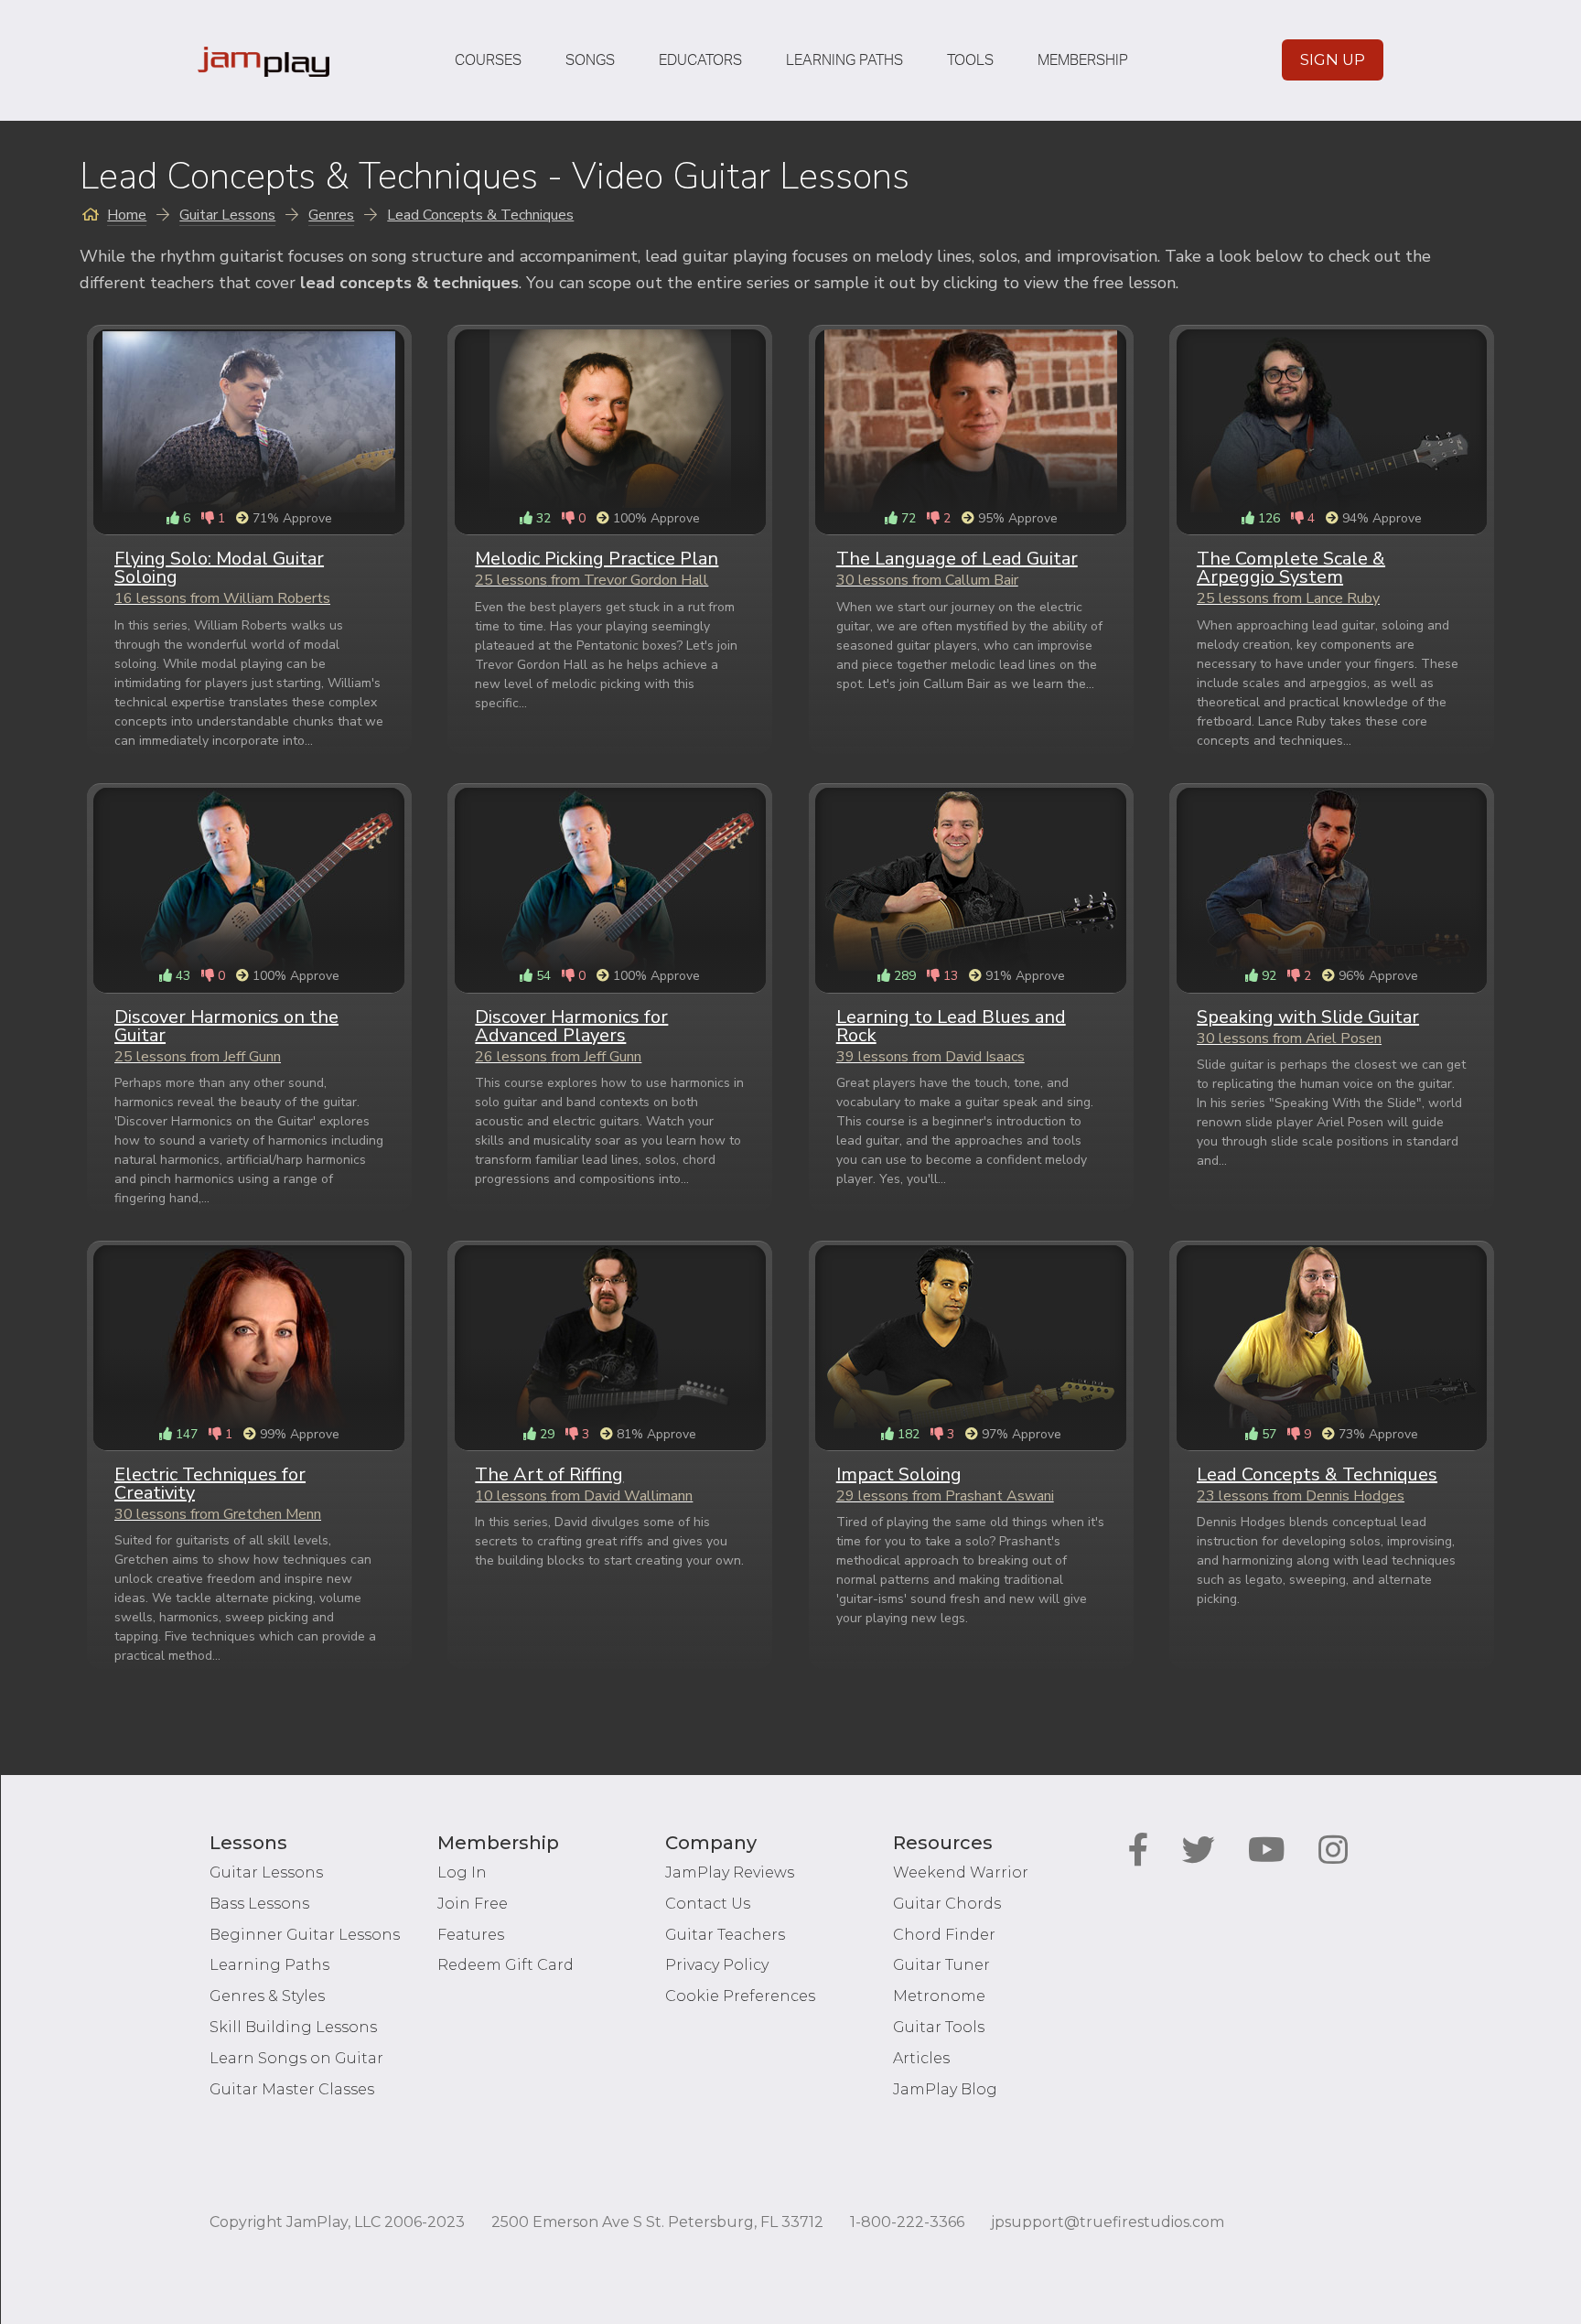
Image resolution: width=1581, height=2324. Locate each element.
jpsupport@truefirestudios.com (1108, 2222)
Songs (590, 60)
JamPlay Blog (945, 2089)
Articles (921, 2058)
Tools (970, 60)
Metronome (939, 1996)
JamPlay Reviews (730, 1872)
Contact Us (708, 1904)
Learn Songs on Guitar (296, 2058)
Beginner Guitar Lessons (305, 1935)
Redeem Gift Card (505, 1965)
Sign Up (1333, 59)
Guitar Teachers (725, 1935)
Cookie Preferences (740, 1996)
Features (471, 1935)
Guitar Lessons (266, 1872)
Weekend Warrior (961, 1872)
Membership (1083, 60)
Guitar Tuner (941, 1965)
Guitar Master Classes (292, 2089)
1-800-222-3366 (907, 2222)
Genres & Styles (267, 1996)
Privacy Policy (717, 1965)
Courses (488, 60)
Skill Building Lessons (293, 2027)
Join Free (473, 1904)
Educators (700, 60)
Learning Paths (844, 60)
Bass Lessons (259, 1904)
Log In (462, 1872)
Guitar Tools (939, 2027)
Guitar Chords (947, 1904)
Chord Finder (944, 1935)
